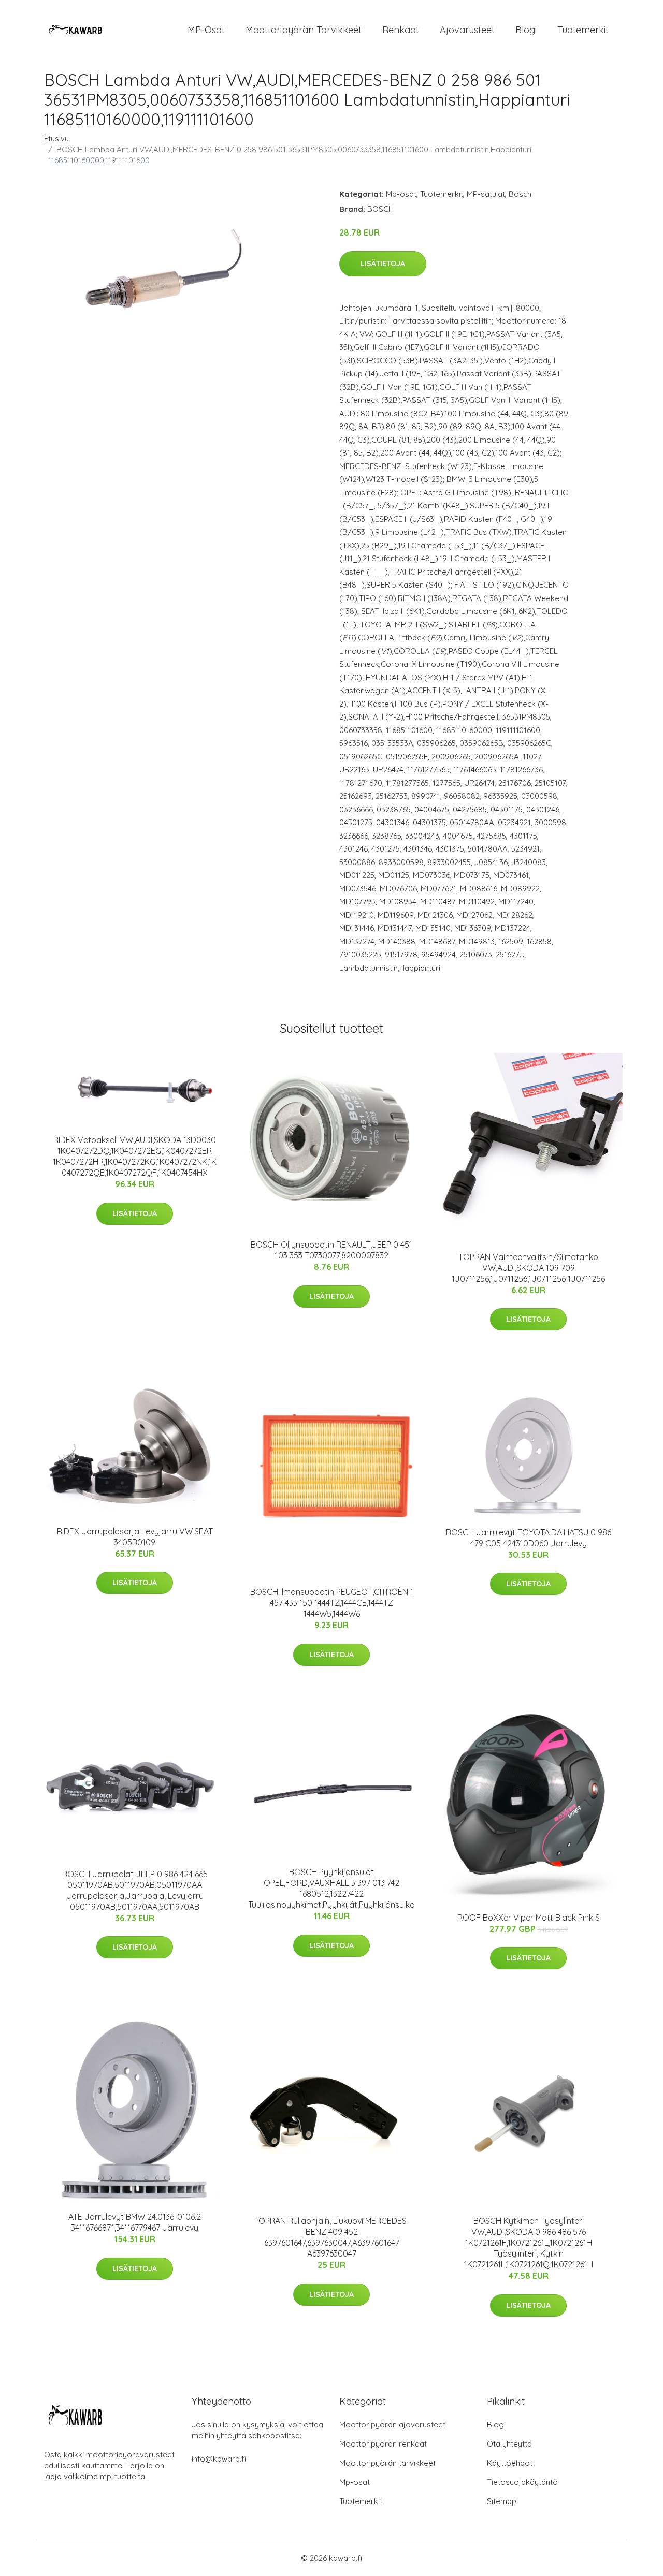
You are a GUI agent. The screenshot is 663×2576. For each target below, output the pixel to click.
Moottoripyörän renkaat (383, 2444)
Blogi (526, 30)
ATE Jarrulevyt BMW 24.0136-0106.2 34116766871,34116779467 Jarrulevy (135, 2222)
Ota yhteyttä (509, 2444)
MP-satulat (486, 194)
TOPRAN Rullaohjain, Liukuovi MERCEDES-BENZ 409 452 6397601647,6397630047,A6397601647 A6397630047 (332, 2237)
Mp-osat (401, 194)
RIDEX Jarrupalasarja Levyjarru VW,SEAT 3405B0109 (135, 1537)
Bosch (520, 194)
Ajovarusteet (467, 30)
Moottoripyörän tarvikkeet (304, 30)
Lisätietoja (383, 264)
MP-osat (206, 30)
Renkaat (401, 30)
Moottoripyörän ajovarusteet (392, 2425)
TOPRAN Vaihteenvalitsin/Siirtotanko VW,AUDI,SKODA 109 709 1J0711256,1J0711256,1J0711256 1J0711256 (528, 1268)
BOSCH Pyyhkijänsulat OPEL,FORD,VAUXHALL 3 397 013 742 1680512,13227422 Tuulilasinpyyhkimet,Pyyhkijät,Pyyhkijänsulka (331, 1888)
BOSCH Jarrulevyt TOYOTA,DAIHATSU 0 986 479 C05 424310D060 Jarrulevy (529, 1538)
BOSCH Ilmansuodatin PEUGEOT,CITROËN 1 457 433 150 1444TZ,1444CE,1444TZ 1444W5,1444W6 (332, 1603)
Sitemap (502, 2501)
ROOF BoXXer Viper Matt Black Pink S (529, 1918)
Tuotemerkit (583, 30)
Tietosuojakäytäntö (522, 2482)
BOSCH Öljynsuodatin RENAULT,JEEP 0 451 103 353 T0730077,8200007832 (331, 1250)
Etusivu (56, 138)
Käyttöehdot (510, 2463)
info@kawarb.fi (219, 2459)
